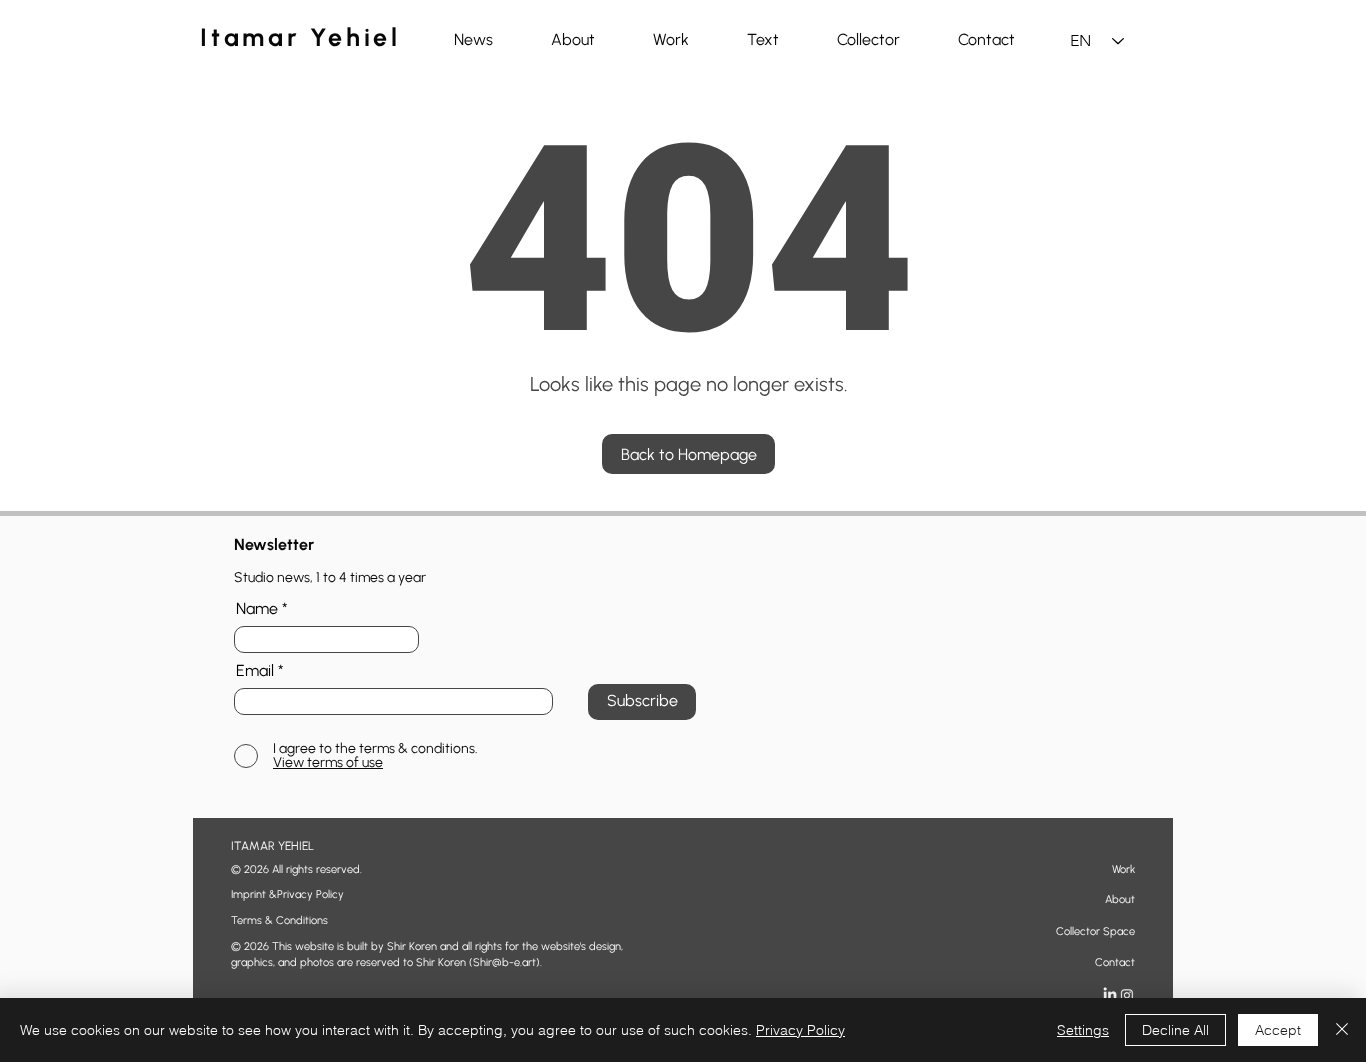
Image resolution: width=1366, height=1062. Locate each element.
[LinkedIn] (1110, 995)
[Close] (1342, 1030)
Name (257, 609)
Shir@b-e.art (504, 962)
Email (255, 671)
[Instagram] (1127, 995)
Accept (1278, 1030)
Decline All (1175, 1030)
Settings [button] (1083, 1030)
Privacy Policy (800, 1030)
